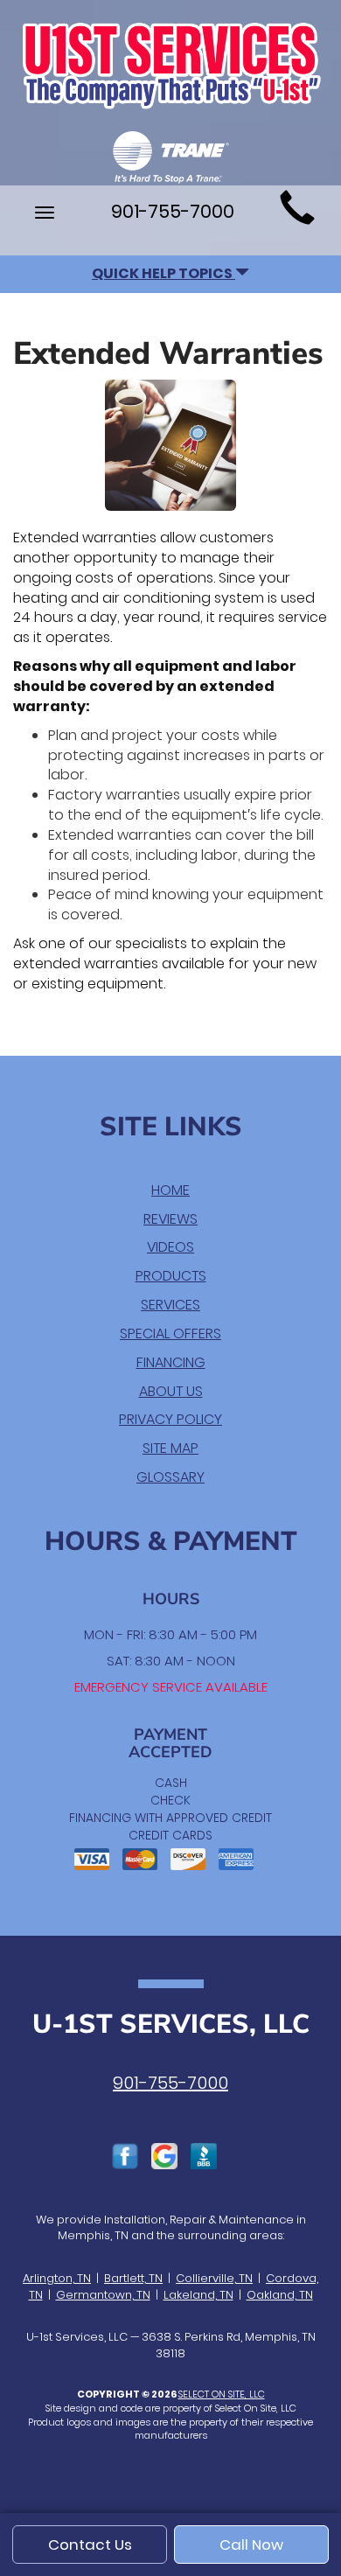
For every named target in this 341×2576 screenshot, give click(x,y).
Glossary (170, 1477)
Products (171, 1276)
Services (170, 1305)
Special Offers (170, 1333)
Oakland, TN (280, 2295)
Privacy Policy (170, 1419)
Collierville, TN (214, 2278)
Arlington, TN (57, 2278)
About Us (171, 1391)
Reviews (170, 1219)
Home (170, 1190)
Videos (170, 1247)
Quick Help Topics (164, 273)
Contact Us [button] (90, 2545)
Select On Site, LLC (222, 2394)
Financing (171, 1362)
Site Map (170, 1448)
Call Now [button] (251, 2545)
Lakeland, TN (198, 2295)
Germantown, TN (103, 2295)
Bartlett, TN (133, 2278)
